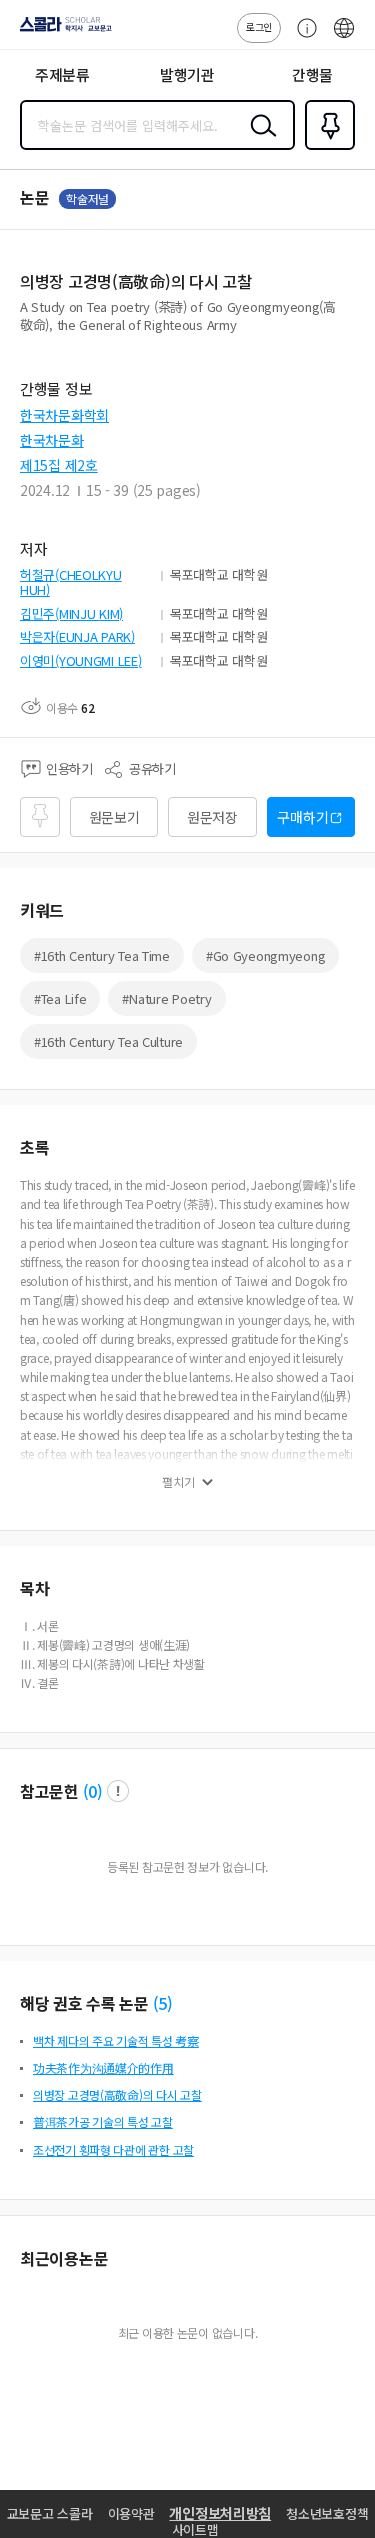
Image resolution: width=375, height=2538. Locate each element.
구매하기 (302, 817)
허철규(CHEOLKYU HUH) (71, 582)
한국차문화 (52, 440)
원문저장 (212, 817)
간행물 (312, 74)
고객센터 (302, 38)
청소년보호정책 (327, 2513)
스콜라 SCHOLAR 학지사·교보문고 (62, 31)
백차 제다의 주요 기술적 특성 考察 (116, 2040)
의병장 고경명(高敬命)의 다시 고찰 (117, 2094)
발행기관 (187, 74)
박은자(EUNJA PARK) (77, 636)
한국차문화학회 (64, 415)
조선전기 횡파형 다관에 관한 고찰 (113, 2149)
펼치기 (178, 1482)
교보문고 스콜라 (50, 2513)
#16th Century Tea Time (102, 955)
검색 (259, 141)
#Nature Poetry (166, 998)
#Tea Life (60, 998)
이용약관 (131, 2513)
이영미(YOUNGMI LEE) (81, 660)
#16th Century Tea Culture (108, 1041)
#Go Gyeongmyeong (266, 955)
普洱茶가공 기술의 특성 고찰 (103, 2121)
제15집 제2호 (59, 465)
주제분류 (62, 74)
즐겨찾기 (326, 148)
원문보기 (114, 817)
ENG (344, 38)
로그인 (259, 26)
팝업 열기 (118, 1791)
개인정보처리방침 (220, 2513)
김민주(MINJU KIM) (71, 613)
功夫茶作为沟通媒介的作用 (103, 2067)
